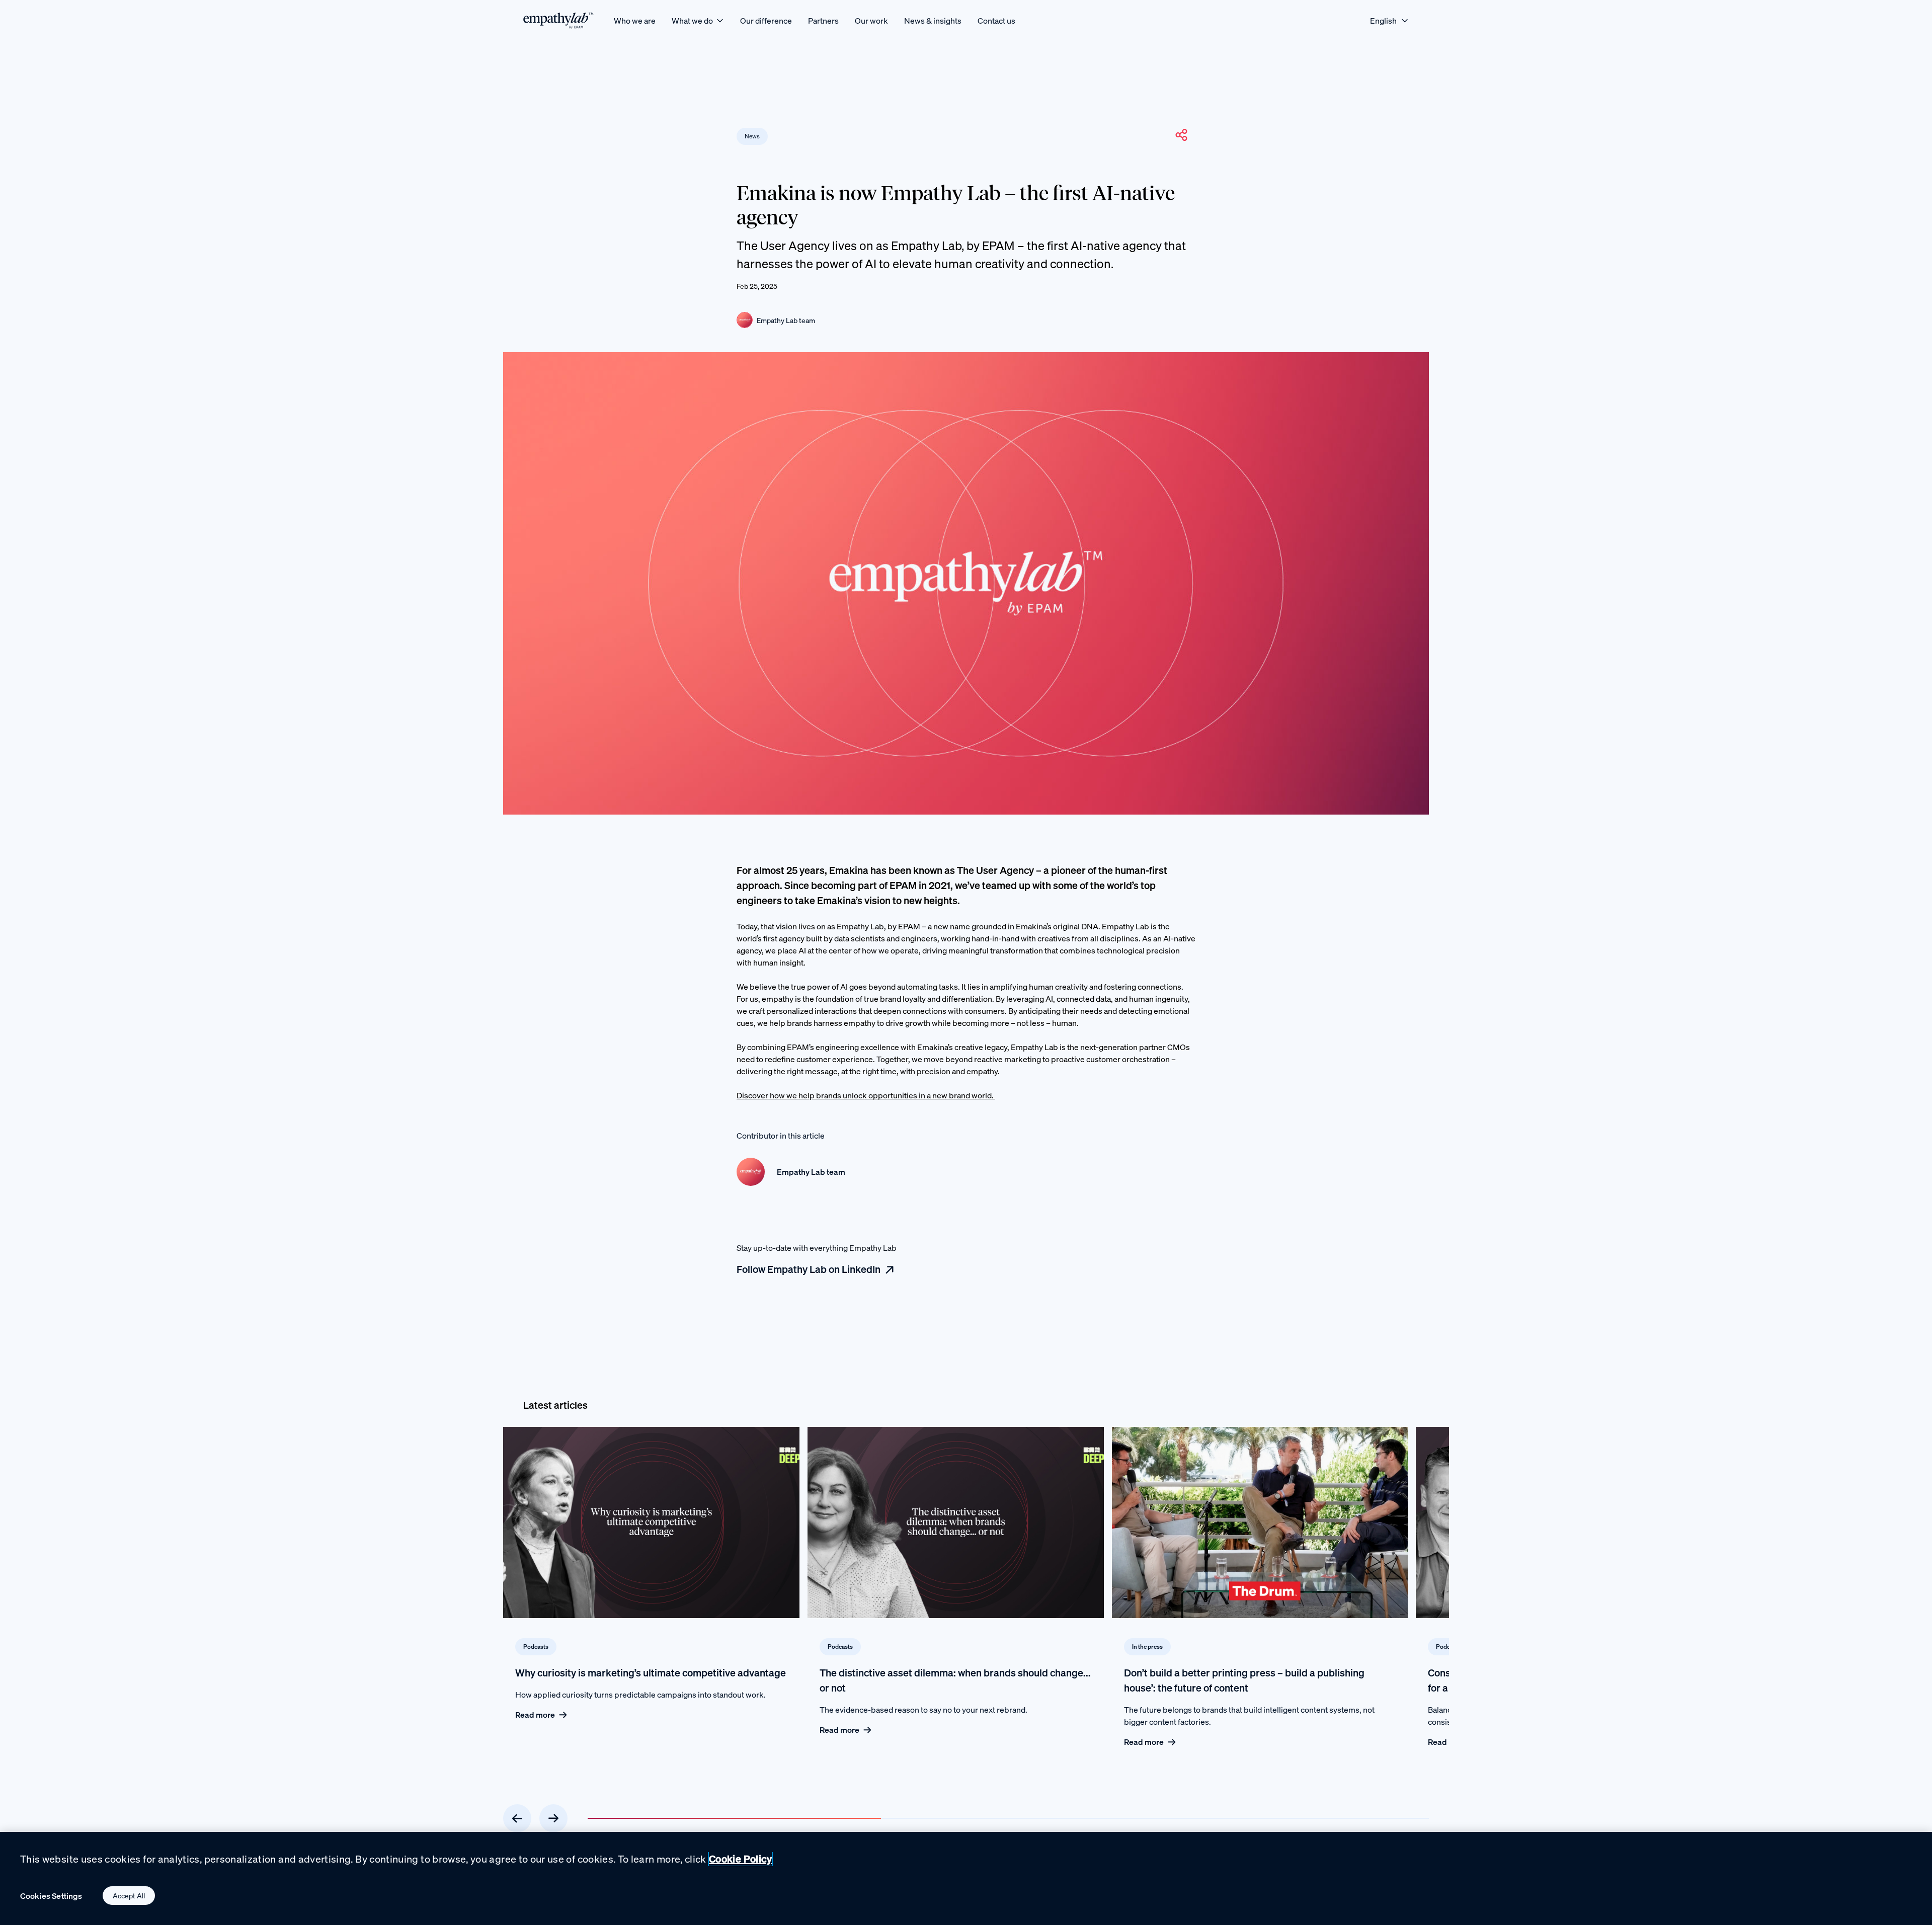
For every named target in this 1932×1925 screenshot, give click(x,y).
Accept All (129, 1896)
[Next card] (553, 1818)
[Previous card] (517, 1818)
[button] (1181, 135)
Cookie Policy (740, 1859)
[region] (966, 1878)
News (752, 136)
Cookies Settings (51, 1896)
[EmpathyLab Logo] (558, 20)
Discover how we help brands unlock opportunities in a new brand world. (866, 1095)
